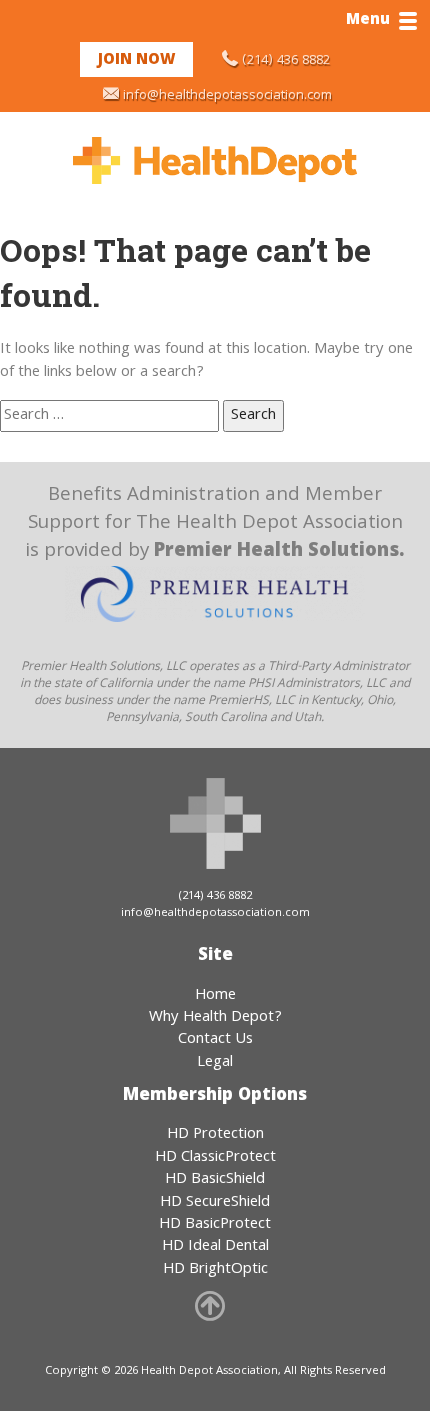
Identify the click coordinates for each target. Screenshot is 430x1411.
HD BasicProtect (215, 1225)
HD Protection (215, 1135)
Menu (368, 21)
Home (215, 996)
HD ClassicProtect (215, 1158)
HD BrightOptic (215, 1270)
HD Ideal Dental (215, 1247)
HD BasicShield (215, 1180)
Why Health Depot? (215, 1018)
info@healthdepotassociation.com (227, 96)
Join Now (136, 61)
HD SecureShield (215, 1203)
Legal (215, 1063)
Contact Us (215, 1040)
